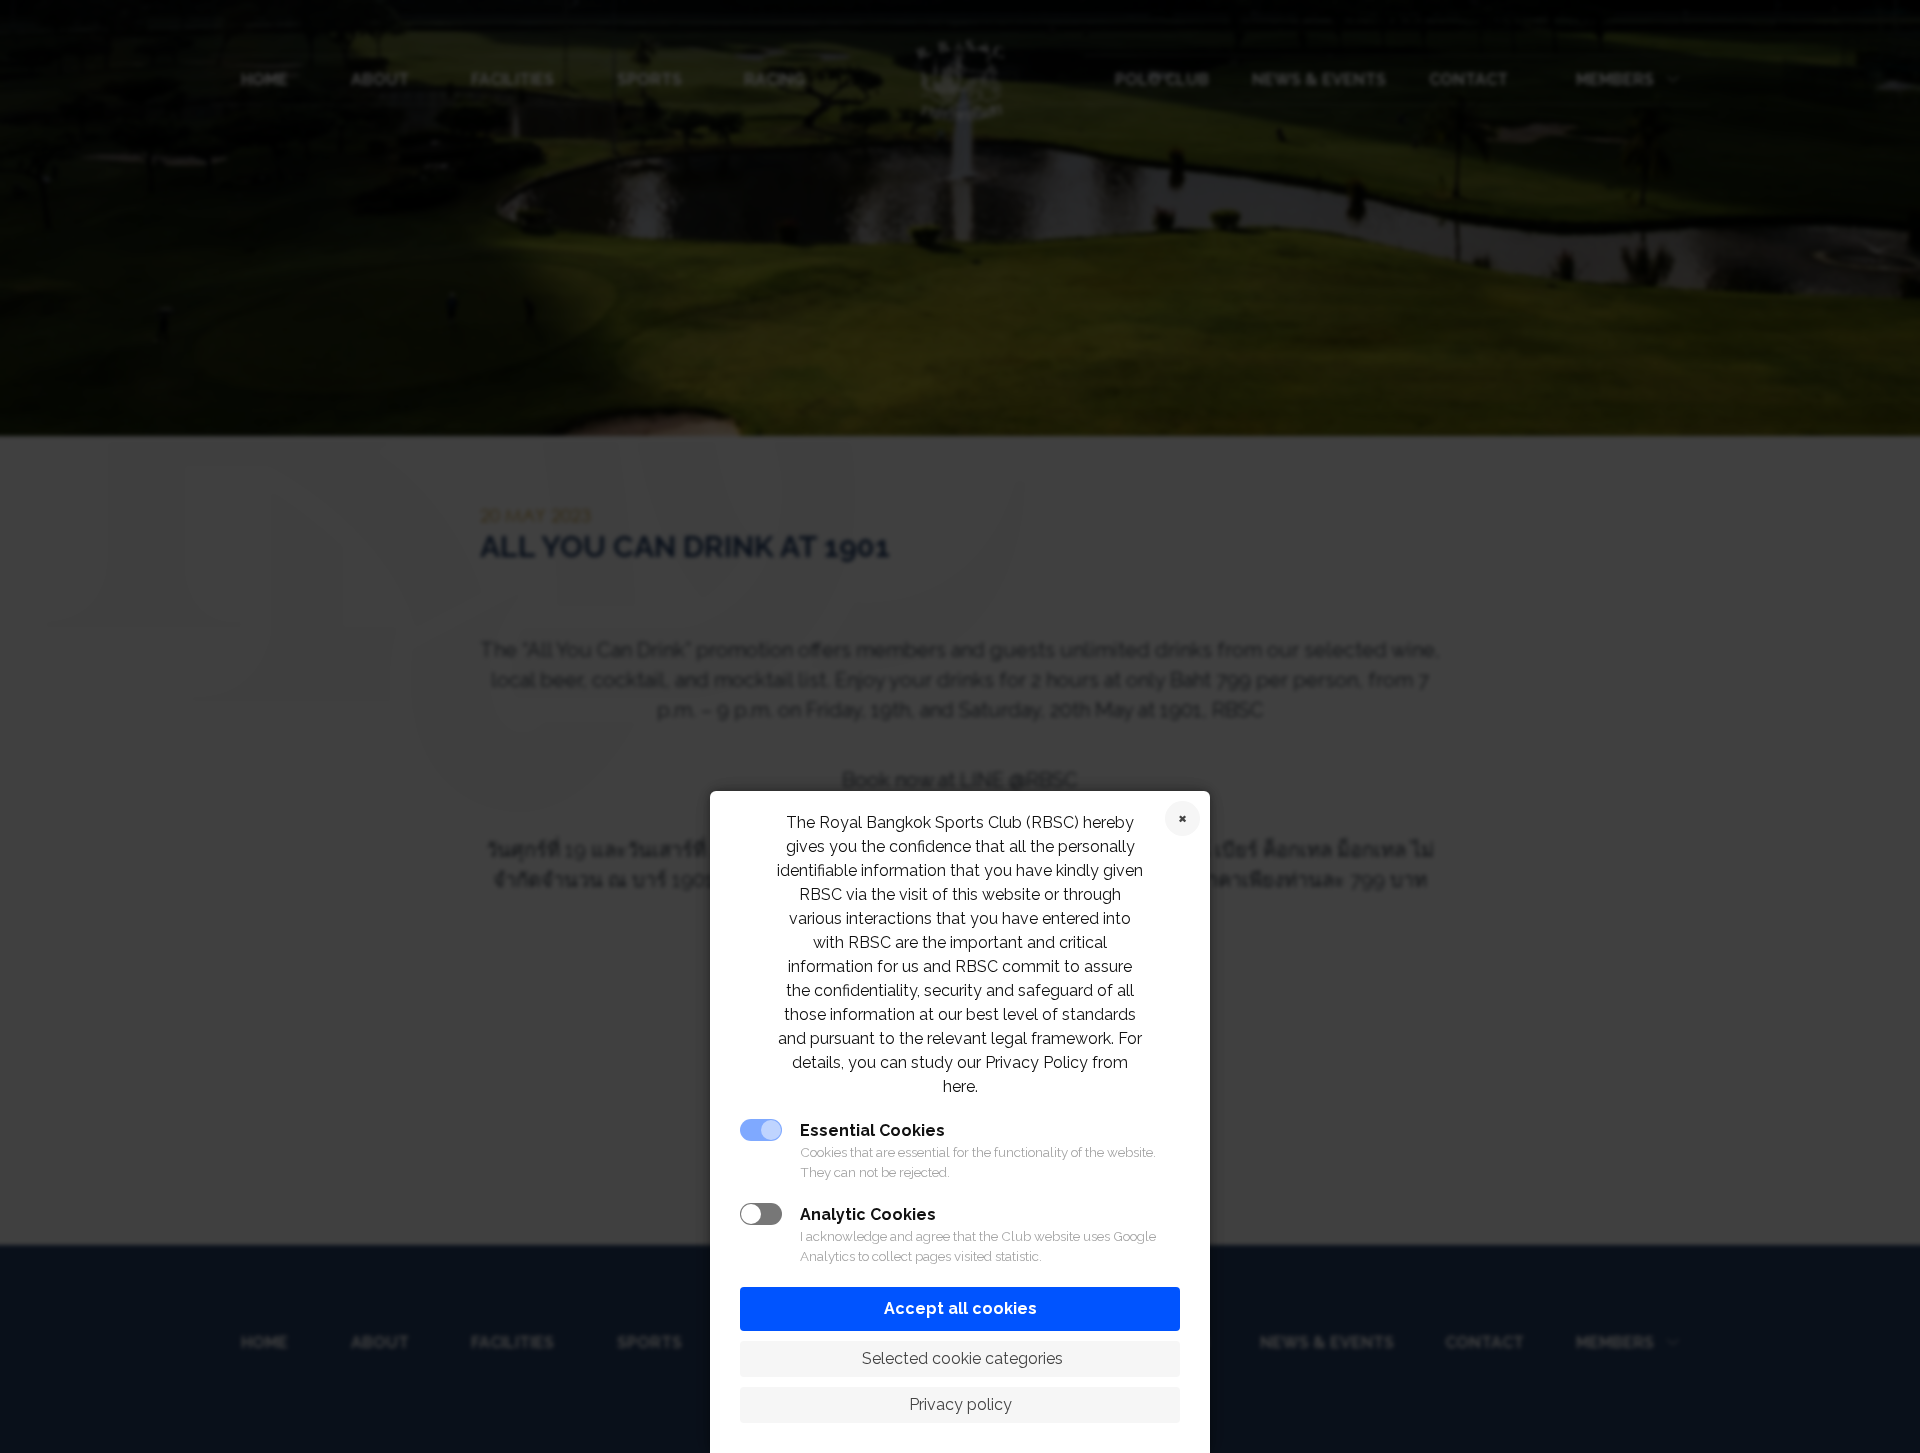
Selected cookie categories (960, 1358)
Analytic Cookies (868, 1214)
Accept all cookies (960, 1308)
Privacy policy (960, 1404)
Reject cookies (1182, 818)
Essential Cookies (872, 1130)
